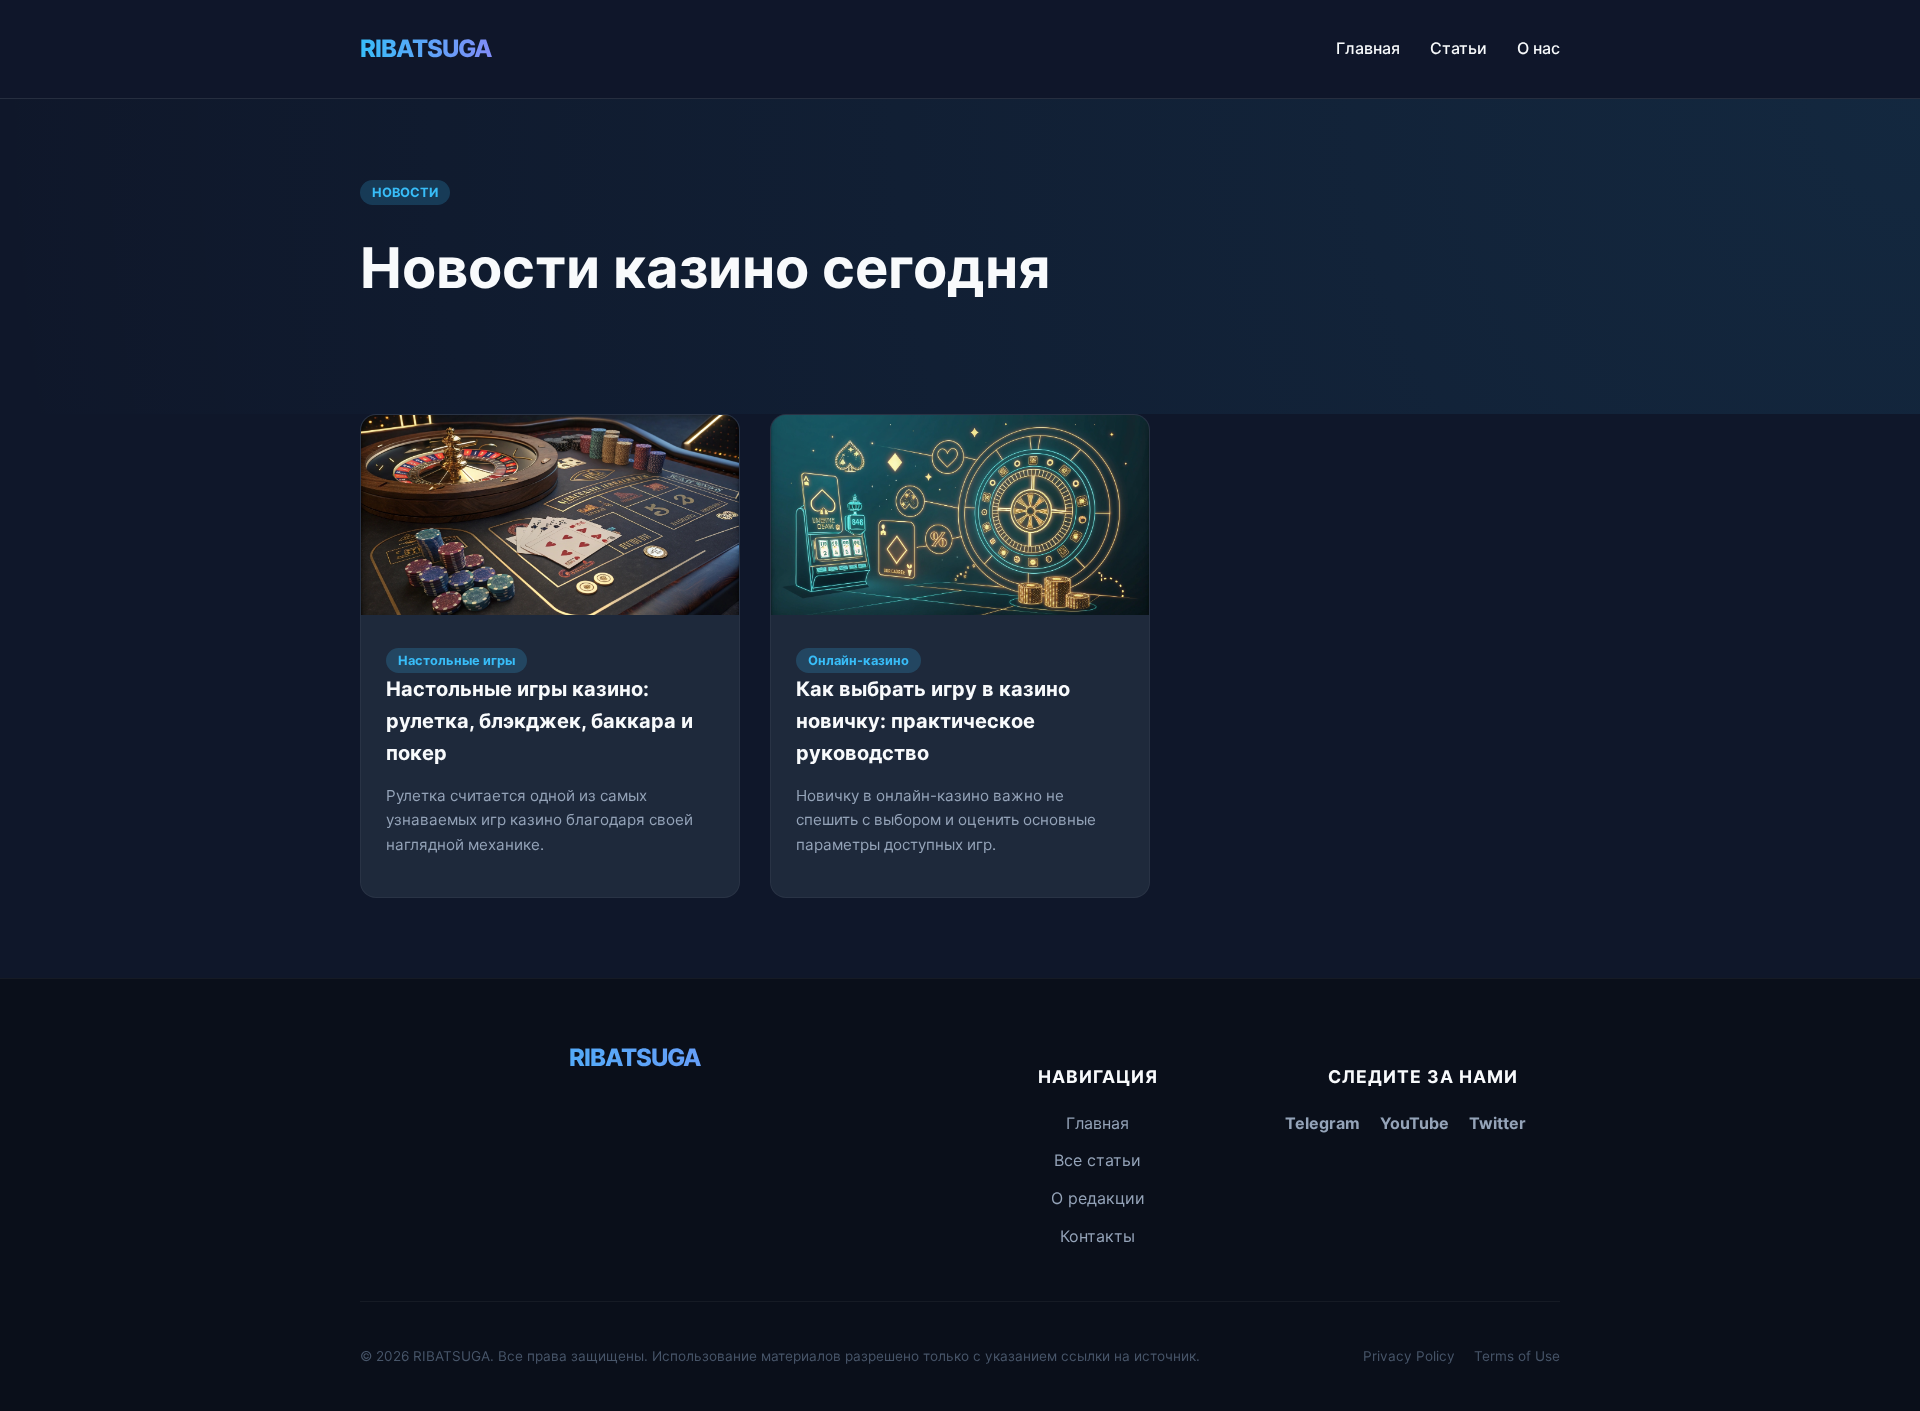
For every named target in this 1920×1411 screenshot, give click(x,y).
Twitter (1497, 1123)
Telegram (1322, 1123)
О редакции (1098, 1198)
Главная (1368, 48)
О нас (1538, 48)
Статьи (1458, 48)
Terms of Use (1517, 1356)
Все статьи (1097, 1160)
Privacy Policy (1409, 1356)
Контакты (1097, 1236)
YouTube (1414, 1123)
